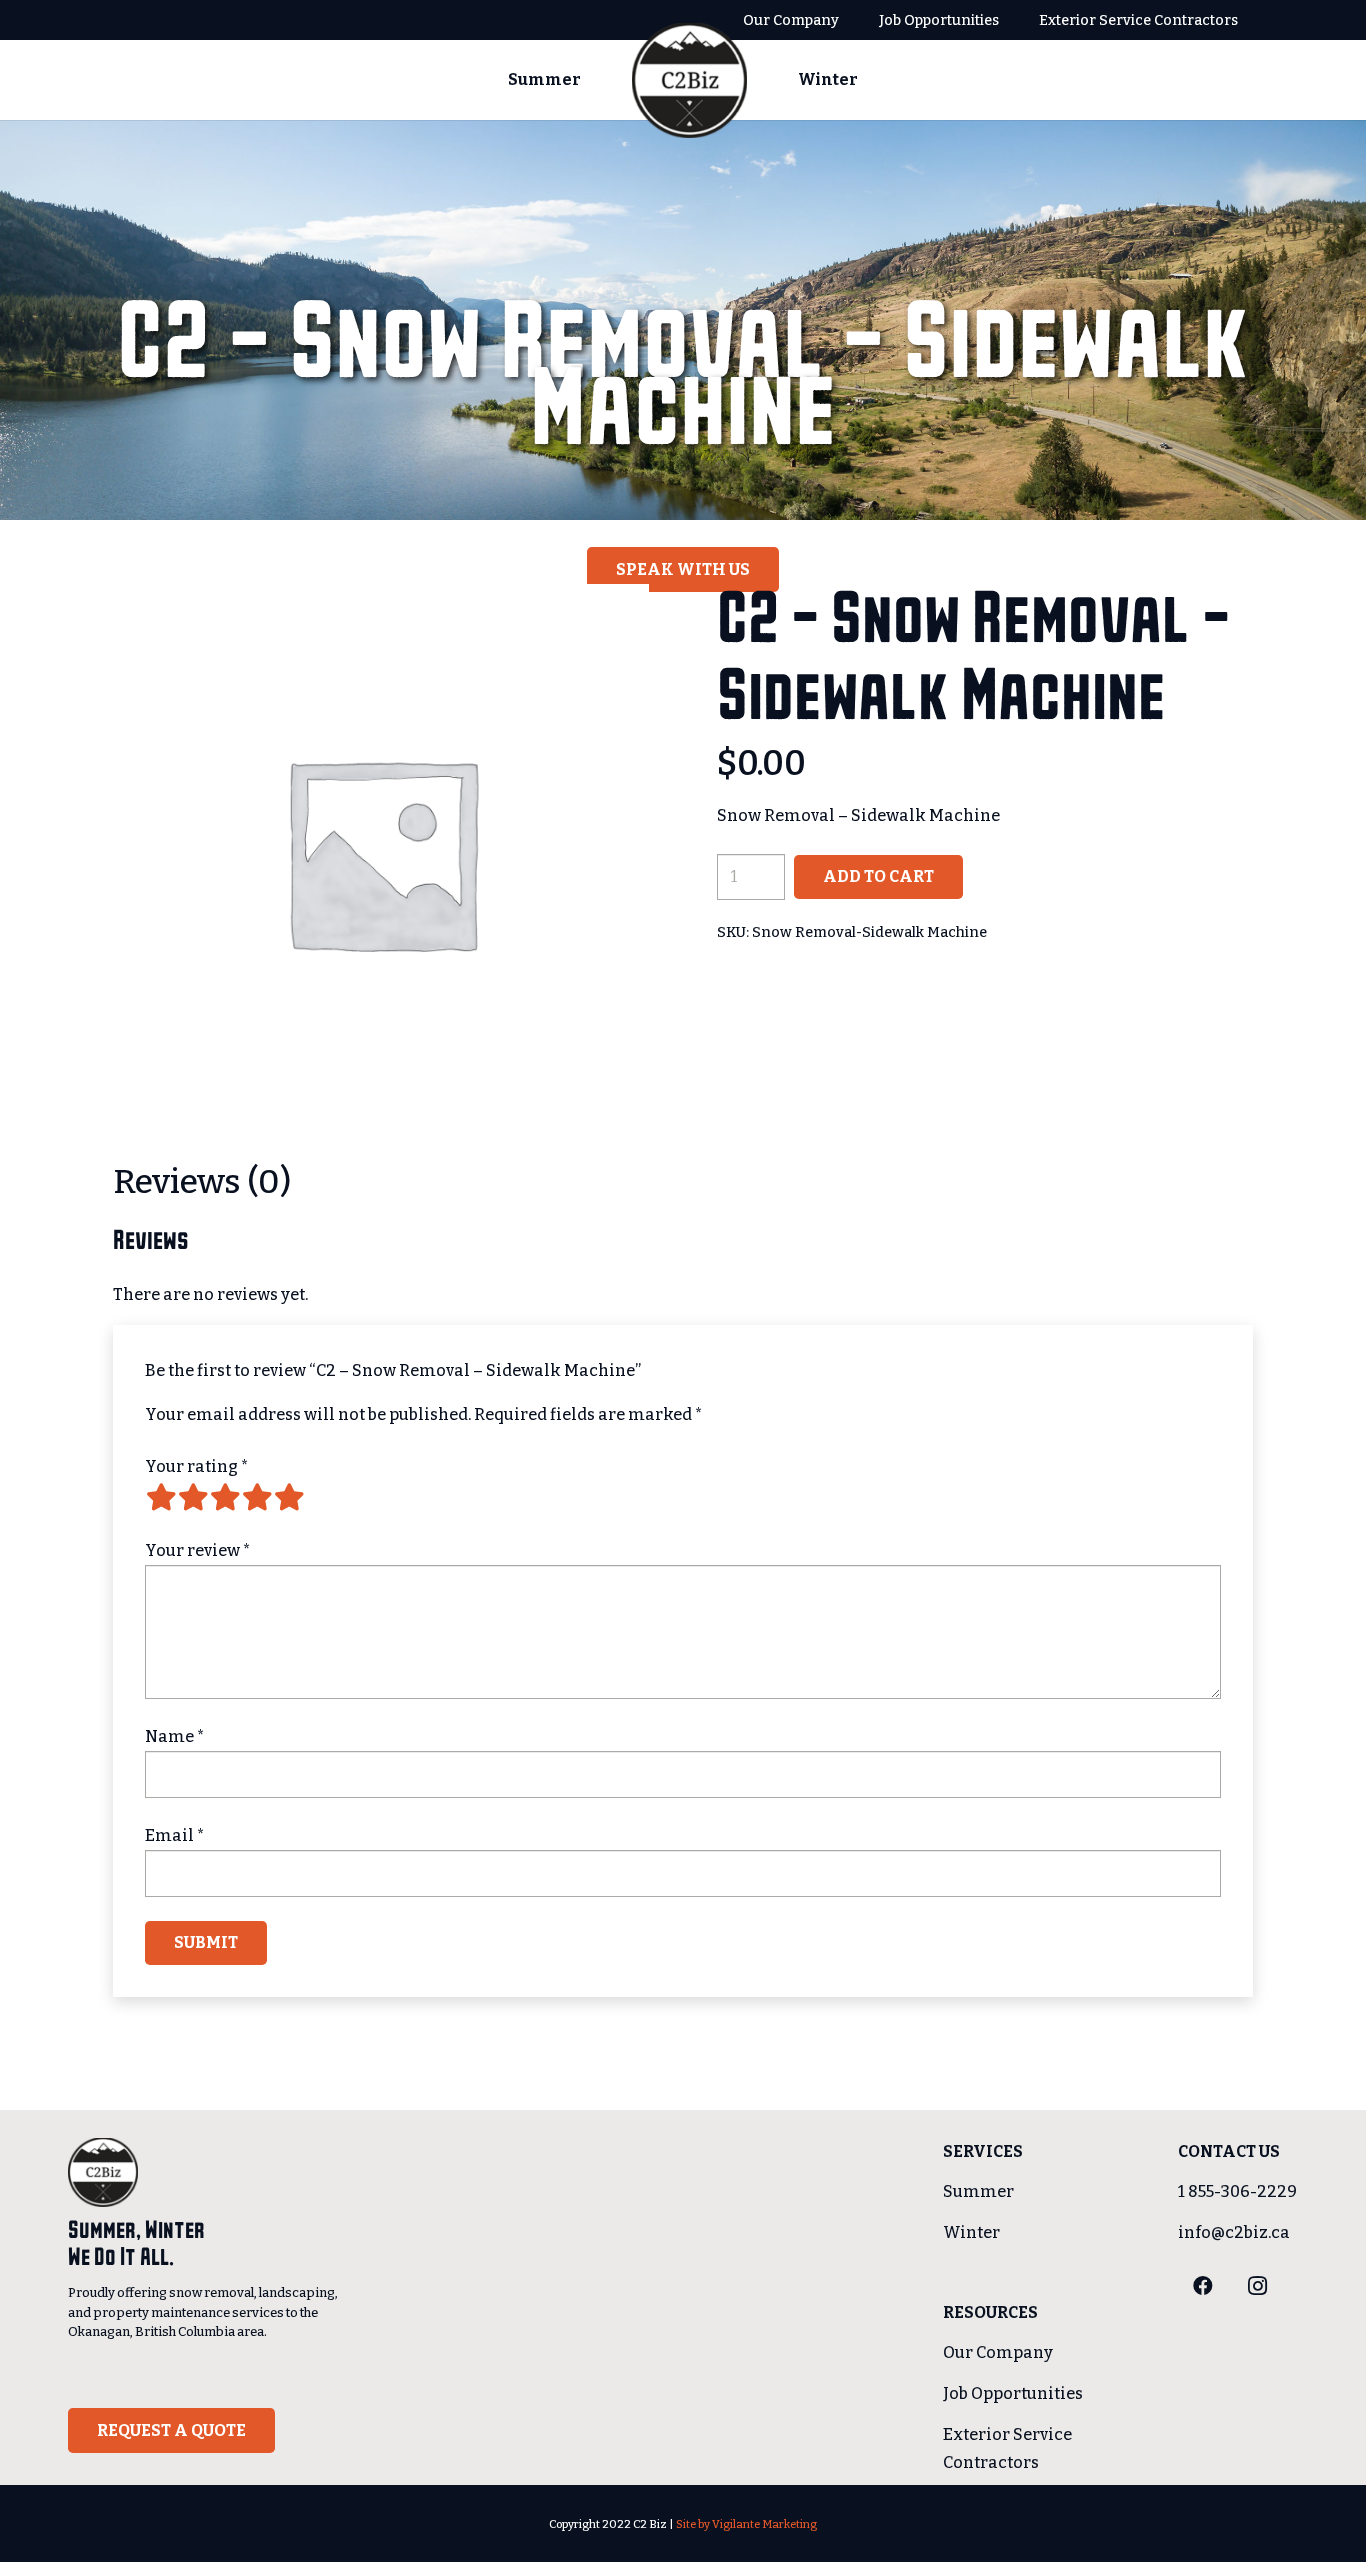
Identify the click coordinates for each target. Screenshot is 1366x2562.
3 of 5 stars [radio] (225, 1497)
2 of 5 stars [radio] (193, 1497)
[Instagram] (1257, 2286)
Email (175, 1835)
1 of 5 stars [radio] (161, 1497)
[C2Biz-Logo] (690, 80)
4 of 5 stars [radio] (257, 1497)
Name (175, 1736)
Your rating (197, 1466)
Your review (198, 1550)
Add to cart (878, 876)
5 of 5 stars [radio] (289, 1497)
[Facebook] (1203, 2286)
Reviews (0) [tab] (202, 1181)
